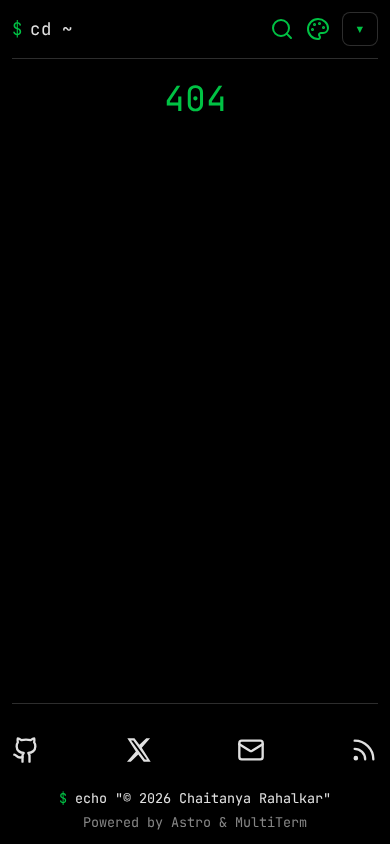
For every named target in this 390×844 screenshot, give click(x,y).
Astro (191, 822)
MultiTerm (271, 822)
